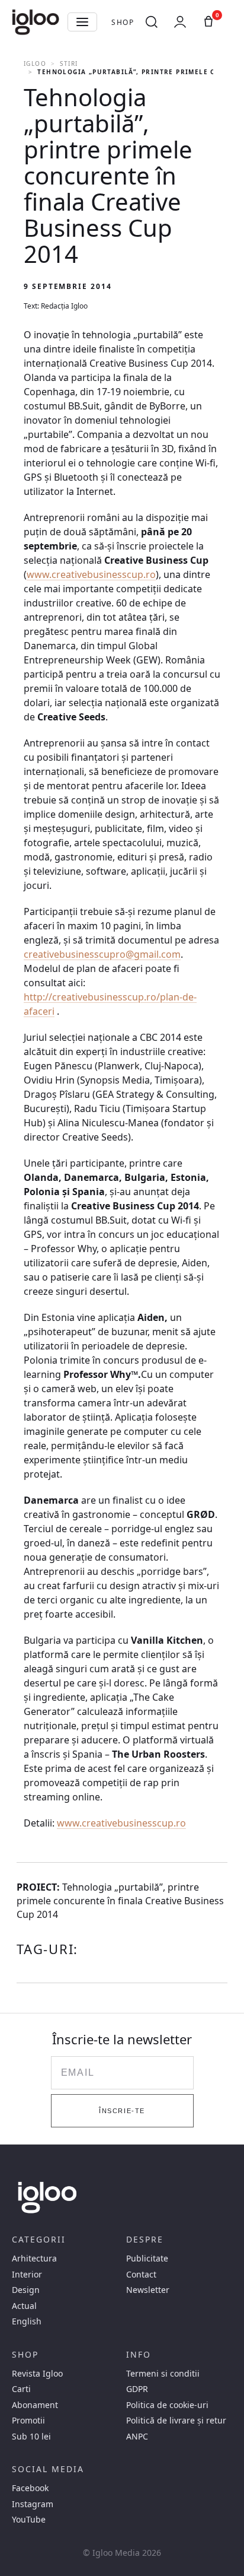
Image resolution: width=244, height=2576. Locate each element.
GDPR (137, 2389)
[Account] (180, 22)
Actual (24, 2306)
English (27, 2321)
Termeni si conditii (163, 2374)
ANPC (137, 2437)
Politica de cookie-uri (167, 2405)
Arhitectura (34, 2259)
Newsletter (148, 2290)
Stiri (69, 63)
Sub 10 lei (31, 2437)
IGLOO (35, 63)
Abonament (35, 2405)
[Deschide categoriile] (82, 22)
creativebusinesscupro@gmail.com (102, 954)
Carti (21, 2389)
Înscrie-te (122, 2111)
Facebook (30, 2488)
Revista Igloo (37, 2374)
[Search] (152, 22)
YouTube (29, 2520)
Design (26, 2290)
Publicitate (147, 2259)
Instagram (33, 2504)
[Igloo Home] (36, 22)
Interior (27, 2275)
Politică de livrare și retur (176, 2421)
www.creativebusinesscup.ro (91, 574)
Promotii (28, 2421)
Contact (141, 2275)
